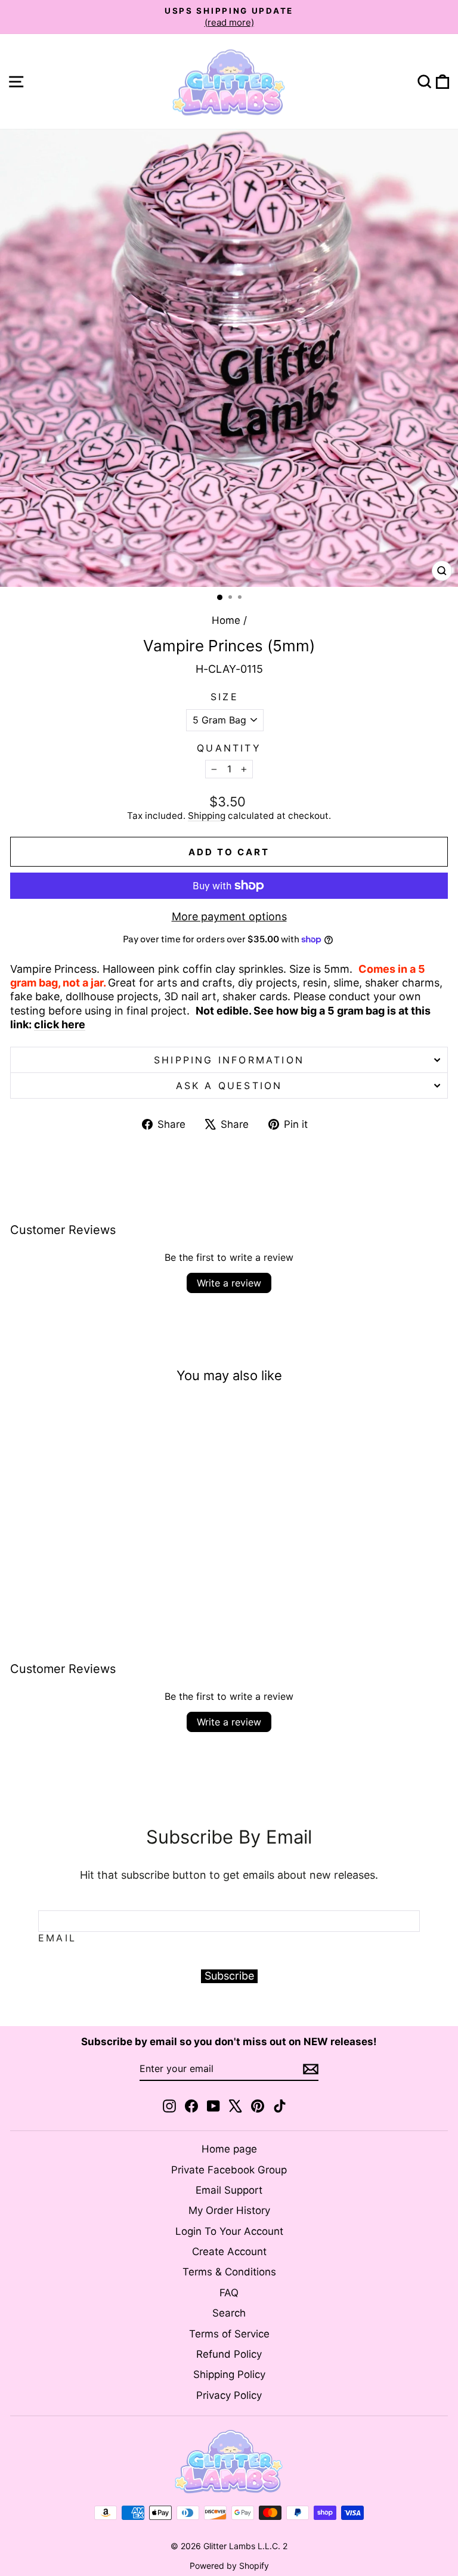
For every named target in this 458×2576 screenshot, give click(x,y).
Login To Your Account (229, 2231)
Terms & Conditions (229, 2272)
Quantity (229, 748)
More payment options (229, 916)
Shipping (207, 816)
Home (226, 620)
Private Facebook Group (229, 2170)
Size (225, 697)
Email (57, 1938)
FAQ (229, 2293)
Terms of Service (229, 2334)
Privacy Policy (229, 2395)
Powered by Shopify (229, 2566)
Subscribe (229, 1976)
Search (229, 2313)
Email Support (229, 2190)
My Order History (229, 2210)
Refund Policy (229, 2354)
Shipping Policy (229, 2374)
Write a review (229, 1283)
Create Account (229, 2252)
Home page (229, 2149)
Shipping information (229, 1060)
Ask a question (229, 1086)
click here (60, 1024)
